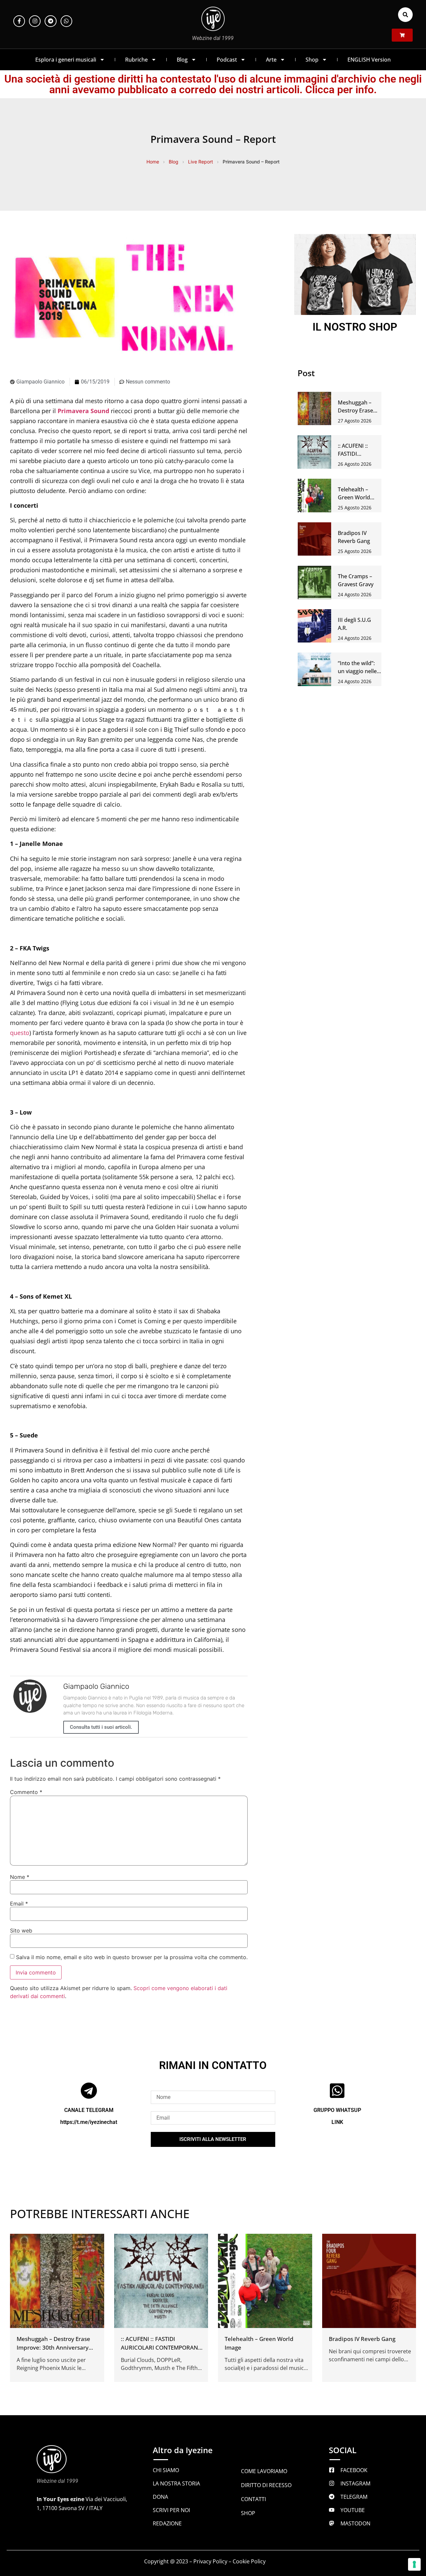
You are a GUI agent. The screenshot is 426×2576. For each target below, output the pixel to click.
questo (20, 1033)
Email (19, 1904)
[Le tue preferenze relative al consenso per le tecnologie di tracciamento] (414, 2564)
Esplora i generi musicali (66, 60)
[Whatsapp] (66, 21)
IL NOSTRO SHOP (355, 327)
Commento (26, 1792)
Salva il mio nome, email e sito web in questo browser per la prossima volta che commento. (132, 1957)
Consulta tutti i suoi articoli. (101, 1727)
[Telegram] (50, 21)
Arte (271, 60)
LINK (337, 2122)
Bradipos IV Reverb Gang (362, 2339)
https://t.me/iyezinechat (89, 2122)
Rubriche (136, 60)
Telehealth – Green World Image (354, 497)
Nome (20, 1877)
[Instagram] (35, 21)
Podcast (227, 60)
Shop (312, 60)
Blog (182, 60)
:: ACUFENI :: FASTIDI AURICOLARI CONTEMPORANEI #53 (162, 2347)
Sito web (21, 1931)
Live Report (201, 162)
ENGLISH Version (369, 60)
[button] (405, 15)
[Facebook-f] (19, 21)
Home (153, 162)
